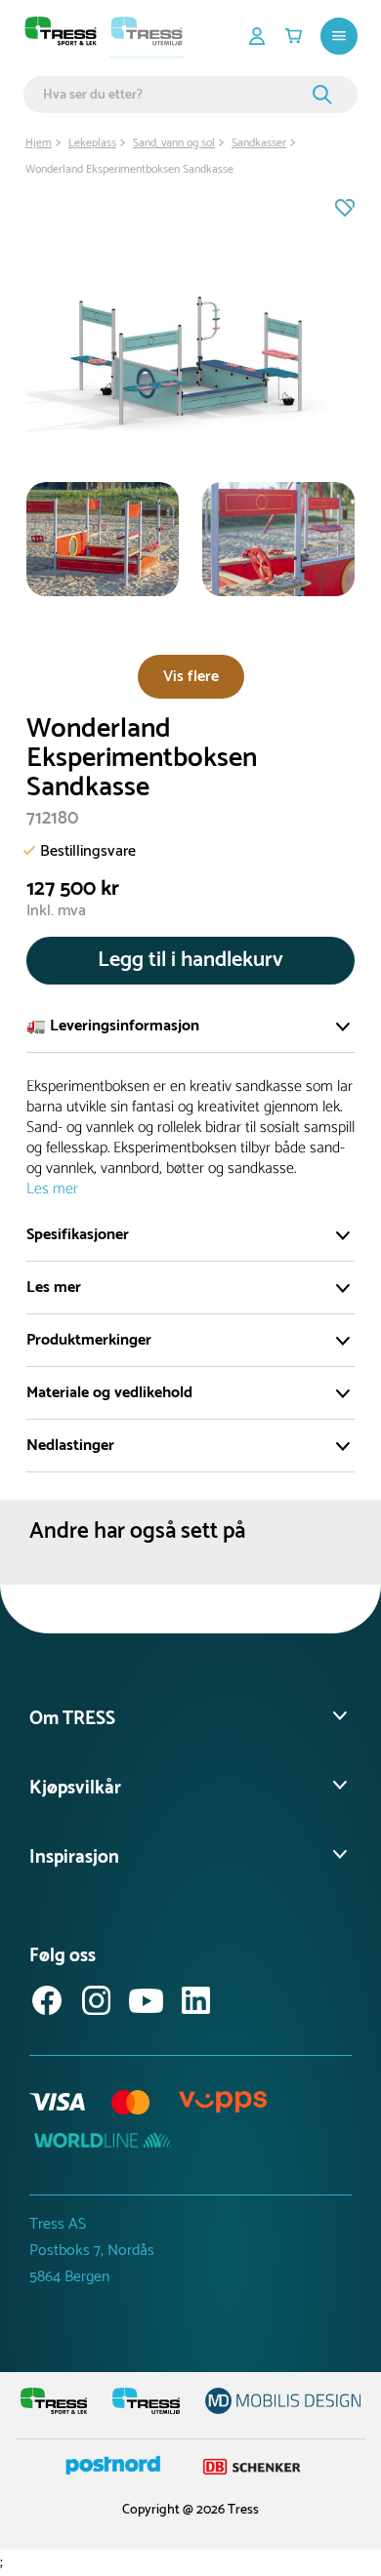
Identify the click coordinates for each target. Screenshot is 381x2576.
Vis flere (191, 677)
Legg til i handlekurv (190, 960)
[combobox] (175, 95)
